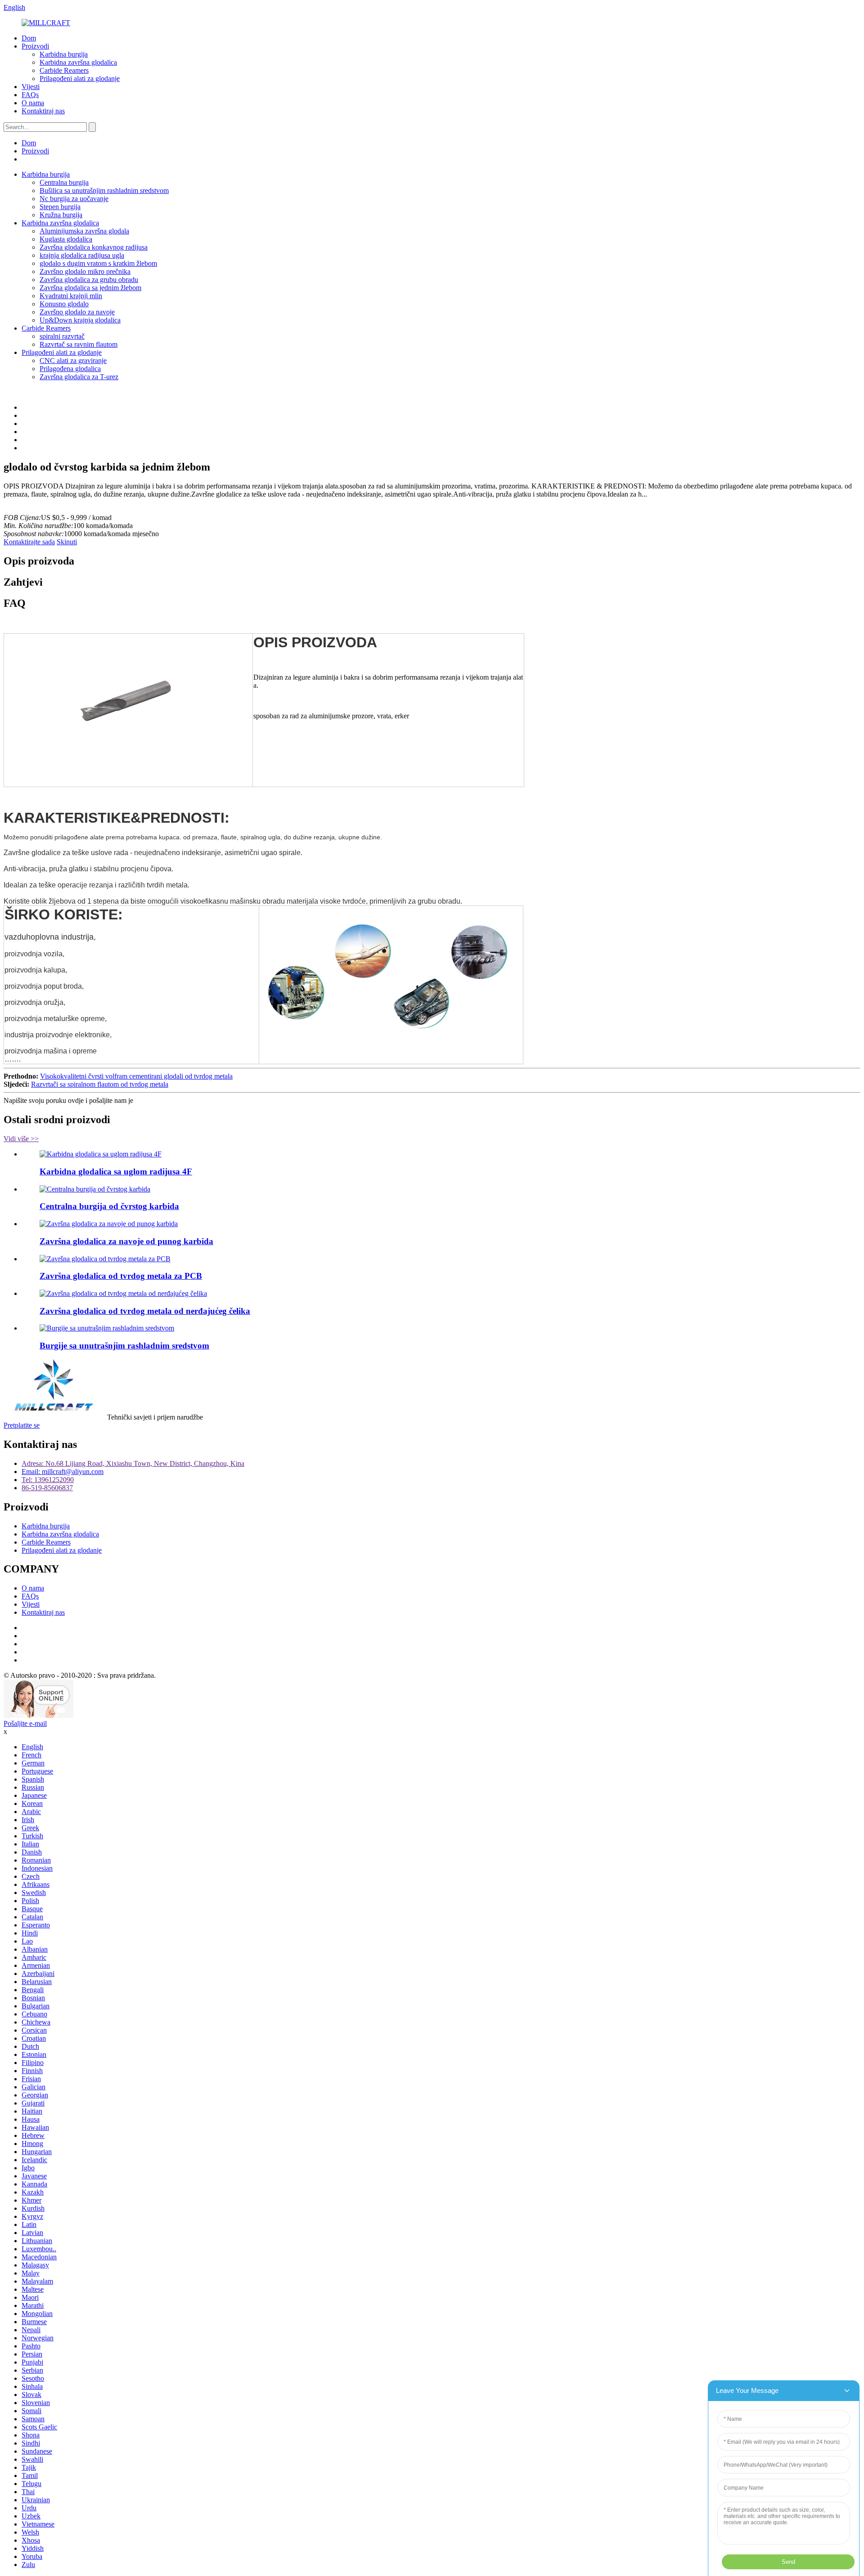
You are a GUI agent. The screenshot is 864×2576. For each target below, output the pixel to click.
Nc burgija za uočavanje (74, 199)
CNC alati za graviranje (73, 361)
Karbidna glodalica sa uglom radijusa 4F (116, 1172)
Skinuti (67, 542)
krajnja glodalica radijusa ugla (82, 255)
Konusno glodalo (64, 304)
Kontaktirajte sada (29, 542)
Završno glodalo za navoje (77, 312)
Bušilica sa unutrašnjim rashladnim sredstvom (104, 190)
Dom (29, 38)
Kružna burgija (61, 215)
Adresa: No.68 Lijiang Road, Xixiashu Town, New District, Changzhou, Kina (133, 1463)
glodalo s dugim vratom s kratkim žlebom (98, 263)
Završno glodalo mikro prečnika (85, 271)
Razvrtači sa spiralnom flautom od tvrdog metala (100, 1084)
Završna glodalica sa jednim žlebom (90, 288)
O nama (33, 103)
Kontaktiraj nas (43, 111)
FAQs (30, 95)
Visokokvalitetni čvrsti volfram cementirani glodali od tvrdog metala (136, 1076)
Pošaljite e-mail (25, 1723)
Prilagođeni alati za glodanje (80, 78)
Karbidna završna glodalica (78, 62)
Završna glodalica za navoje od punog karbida (126, 1241)
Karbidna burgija (64, 54)
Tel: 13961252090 (48, 1480)
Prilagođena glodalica (70, 369)
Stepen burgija (60, 207)
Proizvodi (35, 46)
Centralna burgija (64, 182)
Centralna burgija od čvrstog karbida (109, 1206)
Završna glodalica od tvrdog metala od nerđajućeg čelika (145, 1311)
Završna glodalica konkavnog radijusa (94, 247)
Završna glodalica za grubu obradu (89, 280)
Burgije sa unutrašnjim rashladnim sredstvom (124, 1346)
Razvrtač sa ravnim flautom (79, 344)
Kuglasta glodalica (66, 239)
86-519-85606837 (47, 1488)
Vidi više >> (21, 1139)
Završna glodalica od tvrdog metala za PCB (121, 1276)
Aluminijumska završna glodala (84, 231)
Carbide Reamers (64, 70)
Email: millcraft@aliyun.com (63, 1472)
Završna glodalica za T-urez (79, 377)
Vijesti (31, 87)
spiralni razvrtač (62, 336)
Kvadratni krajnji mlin (71, 296)
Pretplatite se (22, 1425)
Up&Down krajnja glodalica (80, 320)
